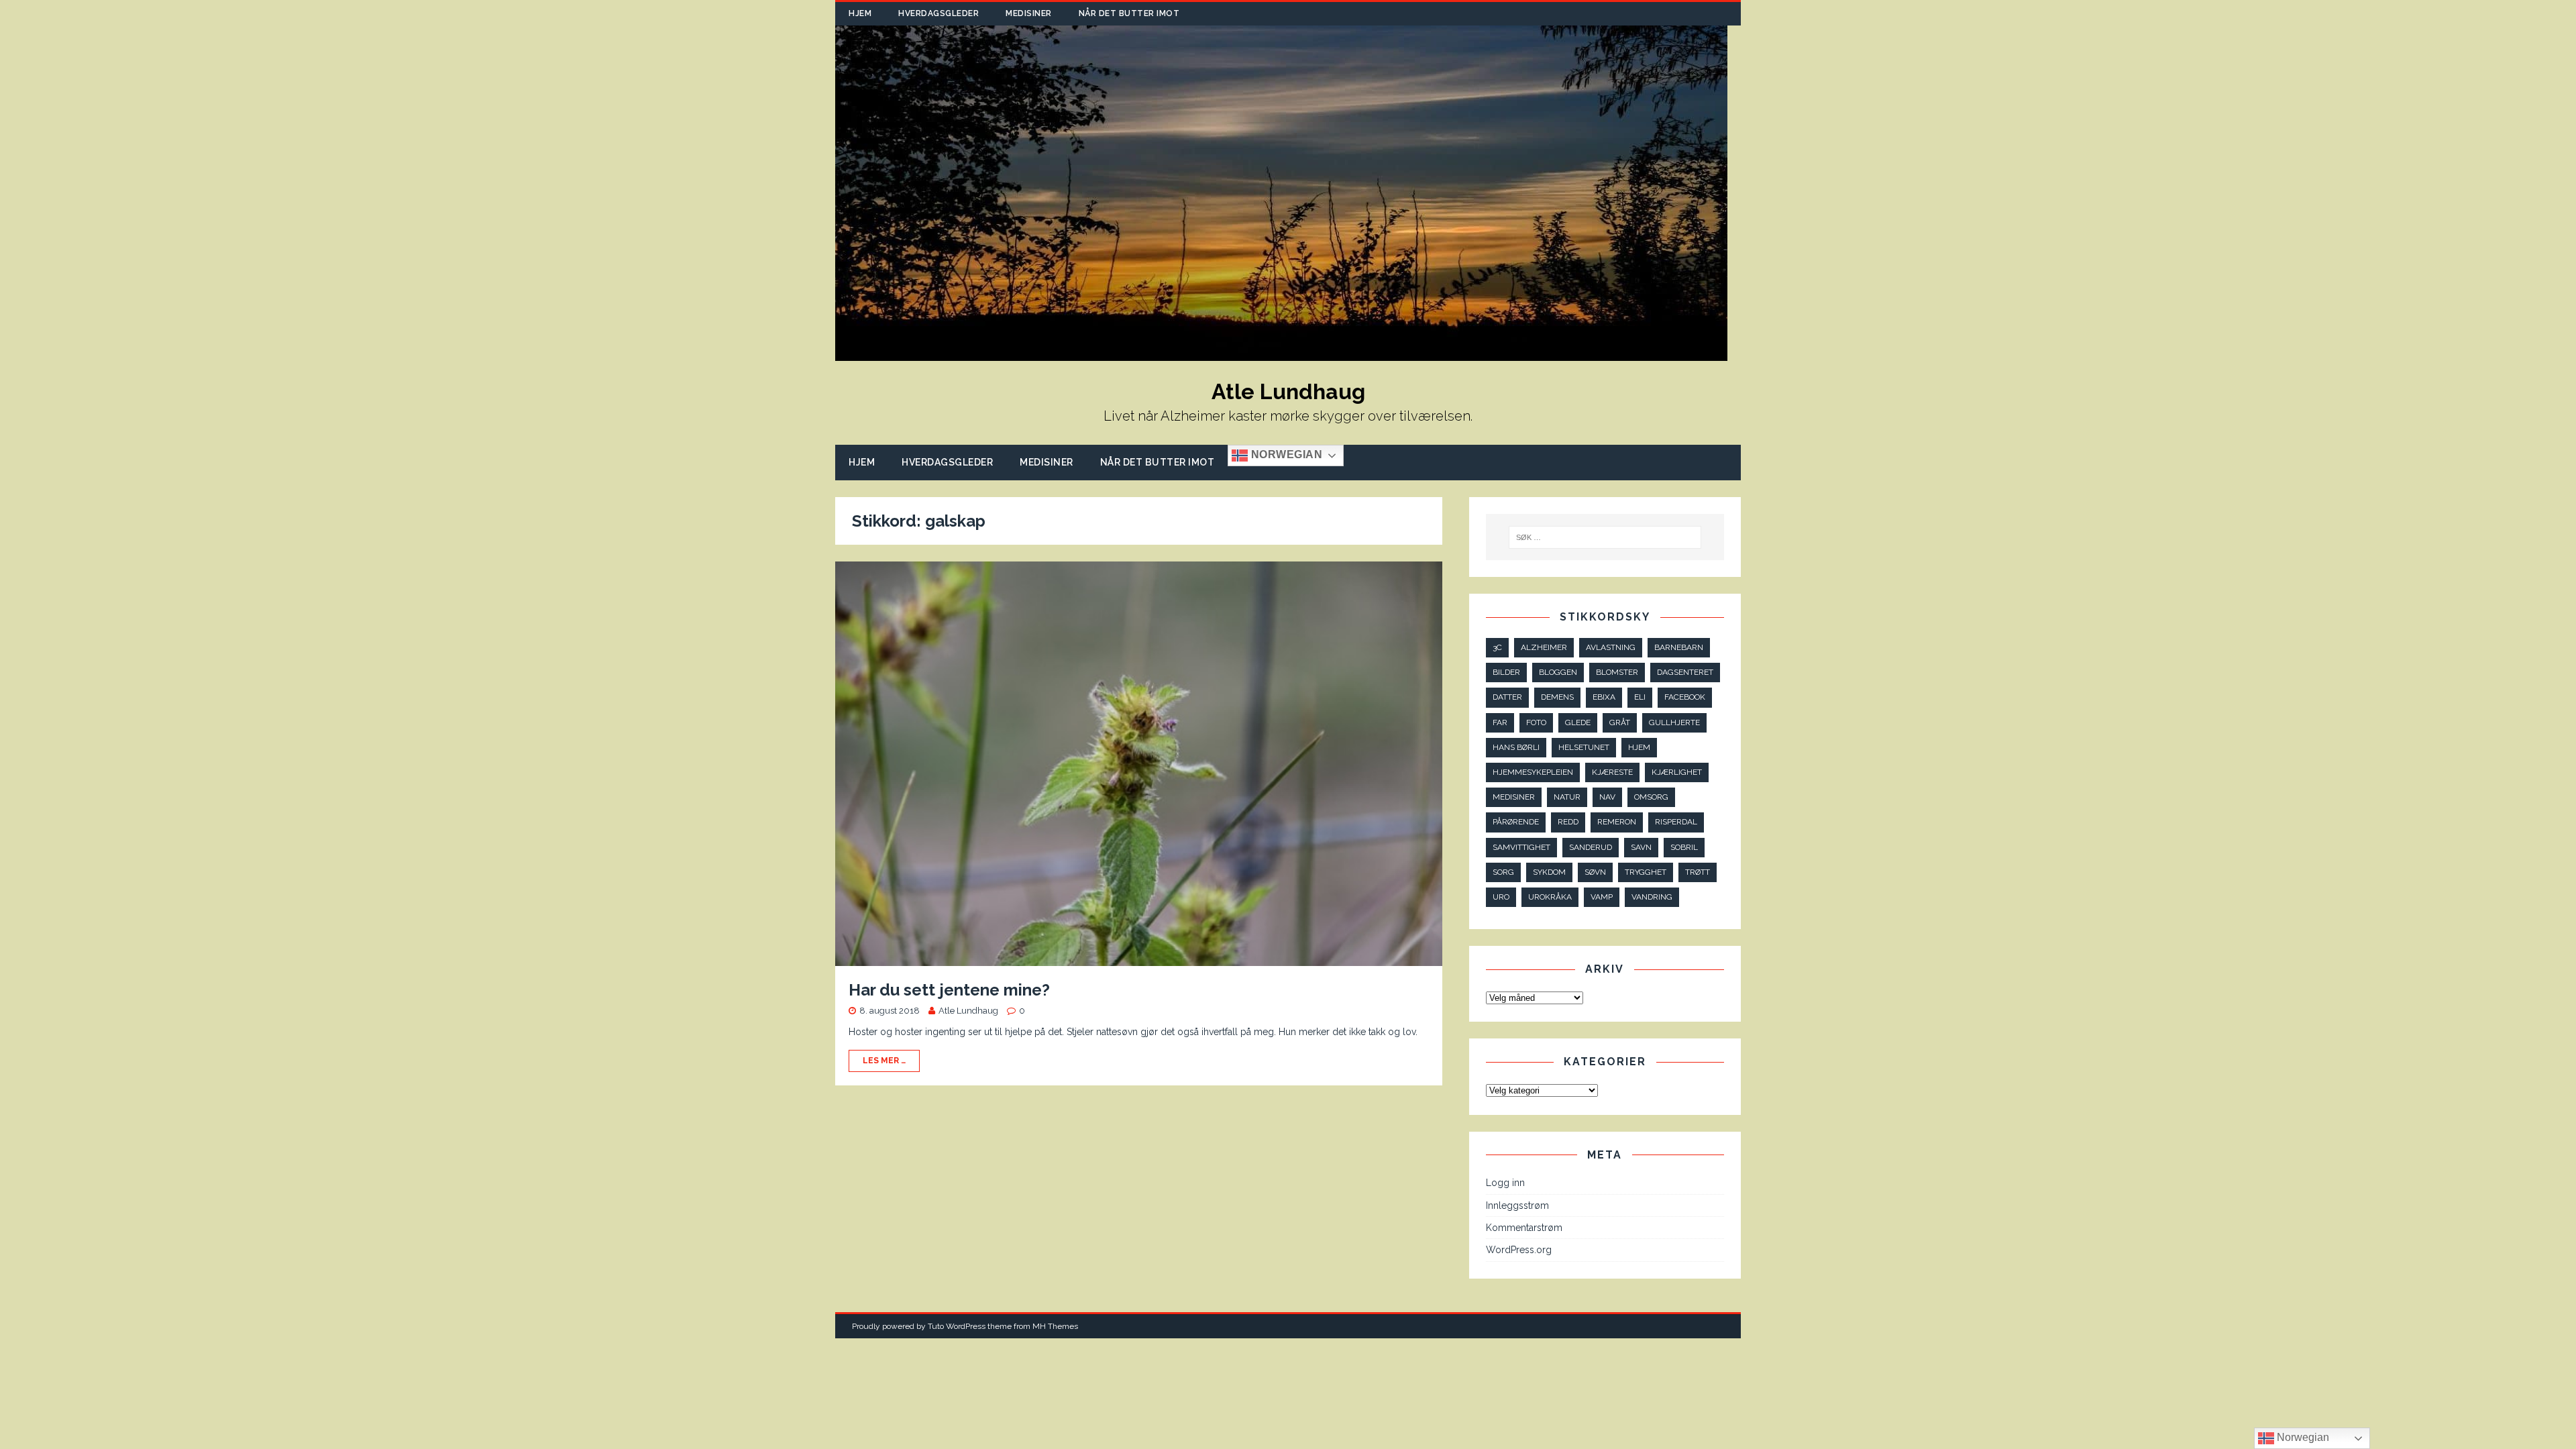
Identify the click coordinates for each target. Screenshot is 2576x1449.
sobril (1684, 847)
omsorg (1651, 797)
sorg (1503, 872)
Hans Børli (1516, 747)
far (1500, 722)
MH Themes (1055, 1326)
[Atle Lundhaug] (1281, 354)
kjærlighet (1677, 772)
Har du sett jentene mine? (949, 990)
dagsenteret (1685, 672)
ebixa (1604, 697)
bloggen (1558, 672)
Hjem (860, 13)
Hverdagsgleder (938, 13)
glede (1578, 722)
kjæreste (1612, 772)
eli (1640, 697)
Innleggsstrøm (1517, 1205)
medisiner (1514, 797)
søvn (1595, 872)
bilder (1506, 672)
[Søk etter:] (1605, 537)
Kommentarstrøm (1524, 1228)
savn (1641, 847)
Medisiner (1029, 13)
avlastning (1611, 647)
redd (1568, 822)
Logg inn (1505, 1183)
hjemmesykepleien (1533, 772)
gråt (1620, 722)
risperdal (1676, 822)
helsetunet (1584, 747)
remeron (1617, 822)
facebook (1685, 697)
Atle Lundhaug (968, 1011)
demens (1557, 697)
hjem (1639, 747)
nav (1607, 797)
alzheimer (1544, 647)
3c (1497, 647)
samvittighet (1521, 847)
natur (1567, 797)
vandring (1652, 897)
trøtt (1698, 872)
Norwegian (1285, 455)
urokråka (1550, 897)
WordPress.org (1519, 1250)
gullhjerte (1674, 722)
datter (1507, 697)
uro (1501, 897)
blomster (1617, 672)
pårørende (1516, 822)
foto (1536, 722)
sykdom (1549, 872)
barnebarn (1679, 647)
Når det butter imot (1129, 13)
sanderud (1591, 847)
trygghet (1646, 872)
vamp (1602, 897)
